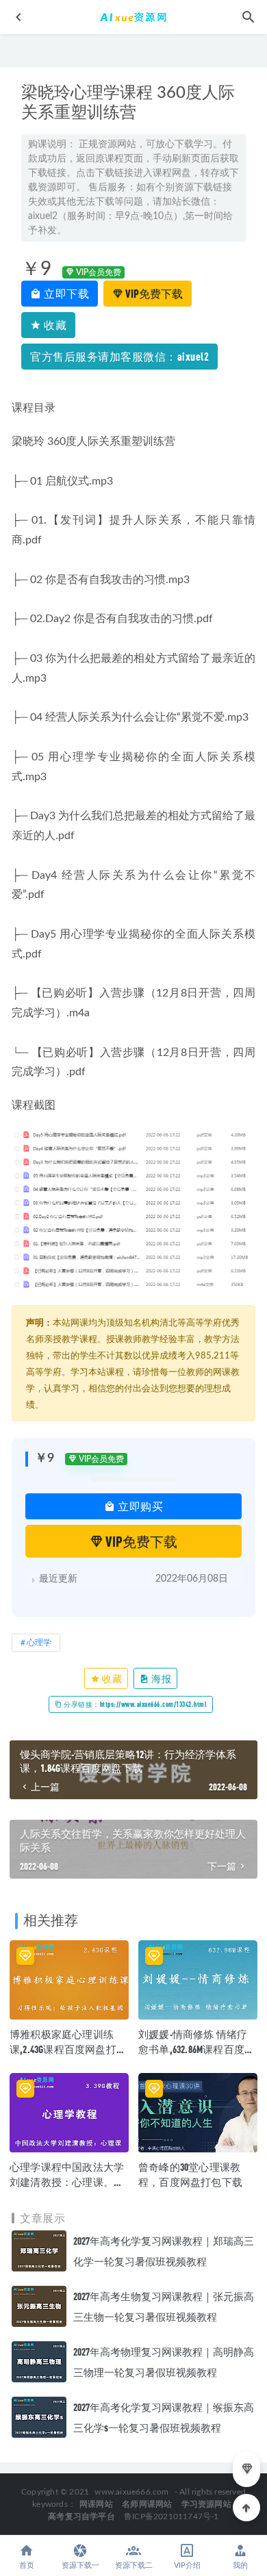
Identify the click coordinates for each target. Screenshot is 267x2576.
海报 (161, 1678)
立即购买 (140, 1506)
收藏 (54, 325)
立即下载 (66, 293)
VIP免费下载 (153, 293)
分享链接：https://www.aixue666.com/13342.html (135, 1704)
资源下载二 (134, 2565)
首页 (27, 2565)
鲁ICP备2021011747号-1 (171, 2516)
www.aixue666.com (131, 2492)
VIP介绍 (187, 2565)
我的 (240, 2565)
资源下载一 (80, 2565)
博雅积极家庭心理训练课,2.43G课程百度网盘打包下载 (68, 2049)
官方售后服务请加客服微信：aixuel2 (119, 356)
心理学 (39, 1643)
